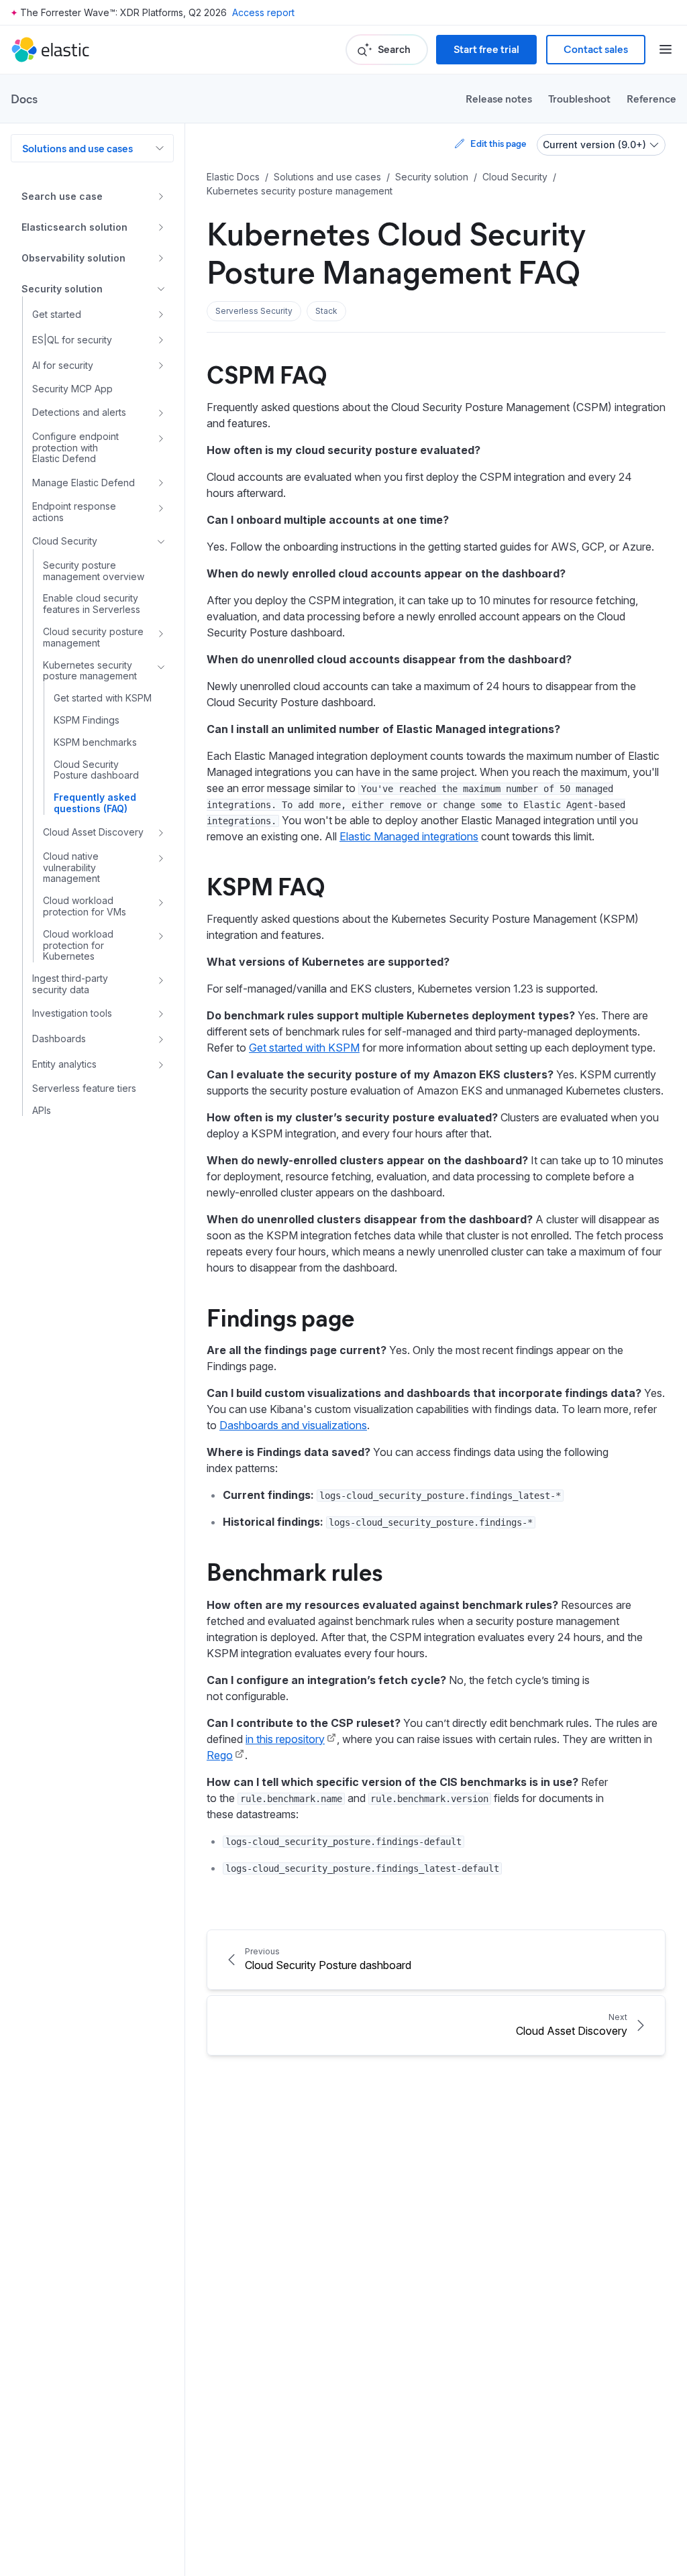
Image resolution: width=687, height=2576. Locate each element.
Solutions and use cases (77, 148)
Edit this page (498, 143)
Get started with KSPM (304, 1048)
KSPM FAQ (266, 885)
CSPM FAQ (267, 374)
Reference (651, 98)
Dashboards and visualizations (293, 1425)
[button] (254, 311)
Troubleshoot (579, 98)
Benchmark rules (295, 1571)
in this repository (285, 1739)
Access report (263, 12)
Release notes (499, 98)
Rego (220, 1755)
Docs (24, 99)
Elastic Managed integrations (409, 836)
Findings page (280, 1317)
